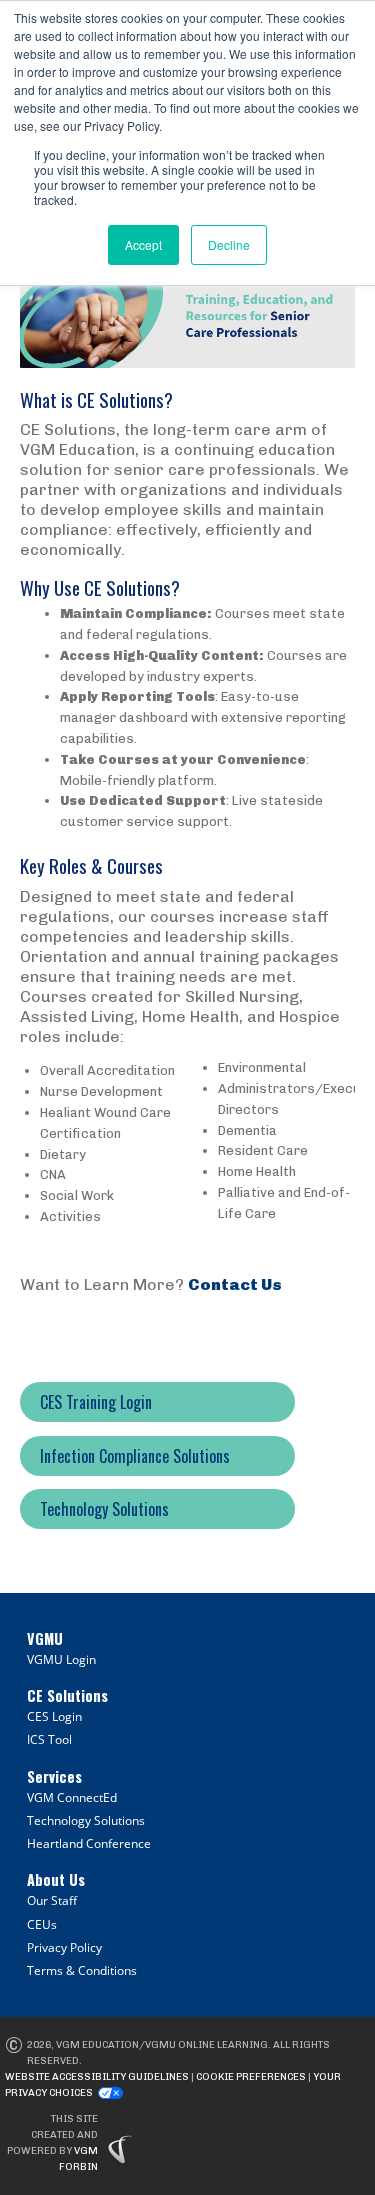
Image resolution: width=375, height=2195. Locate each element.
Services (54, 1776)
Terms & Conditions (82, 1970)
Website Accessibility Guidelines (97, 2077)
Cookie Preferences (251, 2077)
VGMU (45, 1638)
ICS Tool (49, 1739)
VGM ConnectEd (72, 1797)
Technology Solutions (86, 1820)
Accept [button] (143, 244)
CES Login (54, 1716)
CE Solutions (67, 1695)
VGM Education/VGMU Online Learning (162, 2045)
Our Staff (52, 1900)
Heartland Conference (89, 1843)
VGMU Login (61, 1659)
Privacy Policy (64, 1947)
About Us (56, 1879)
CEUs (42, 1924)
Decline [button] (229, 244)
